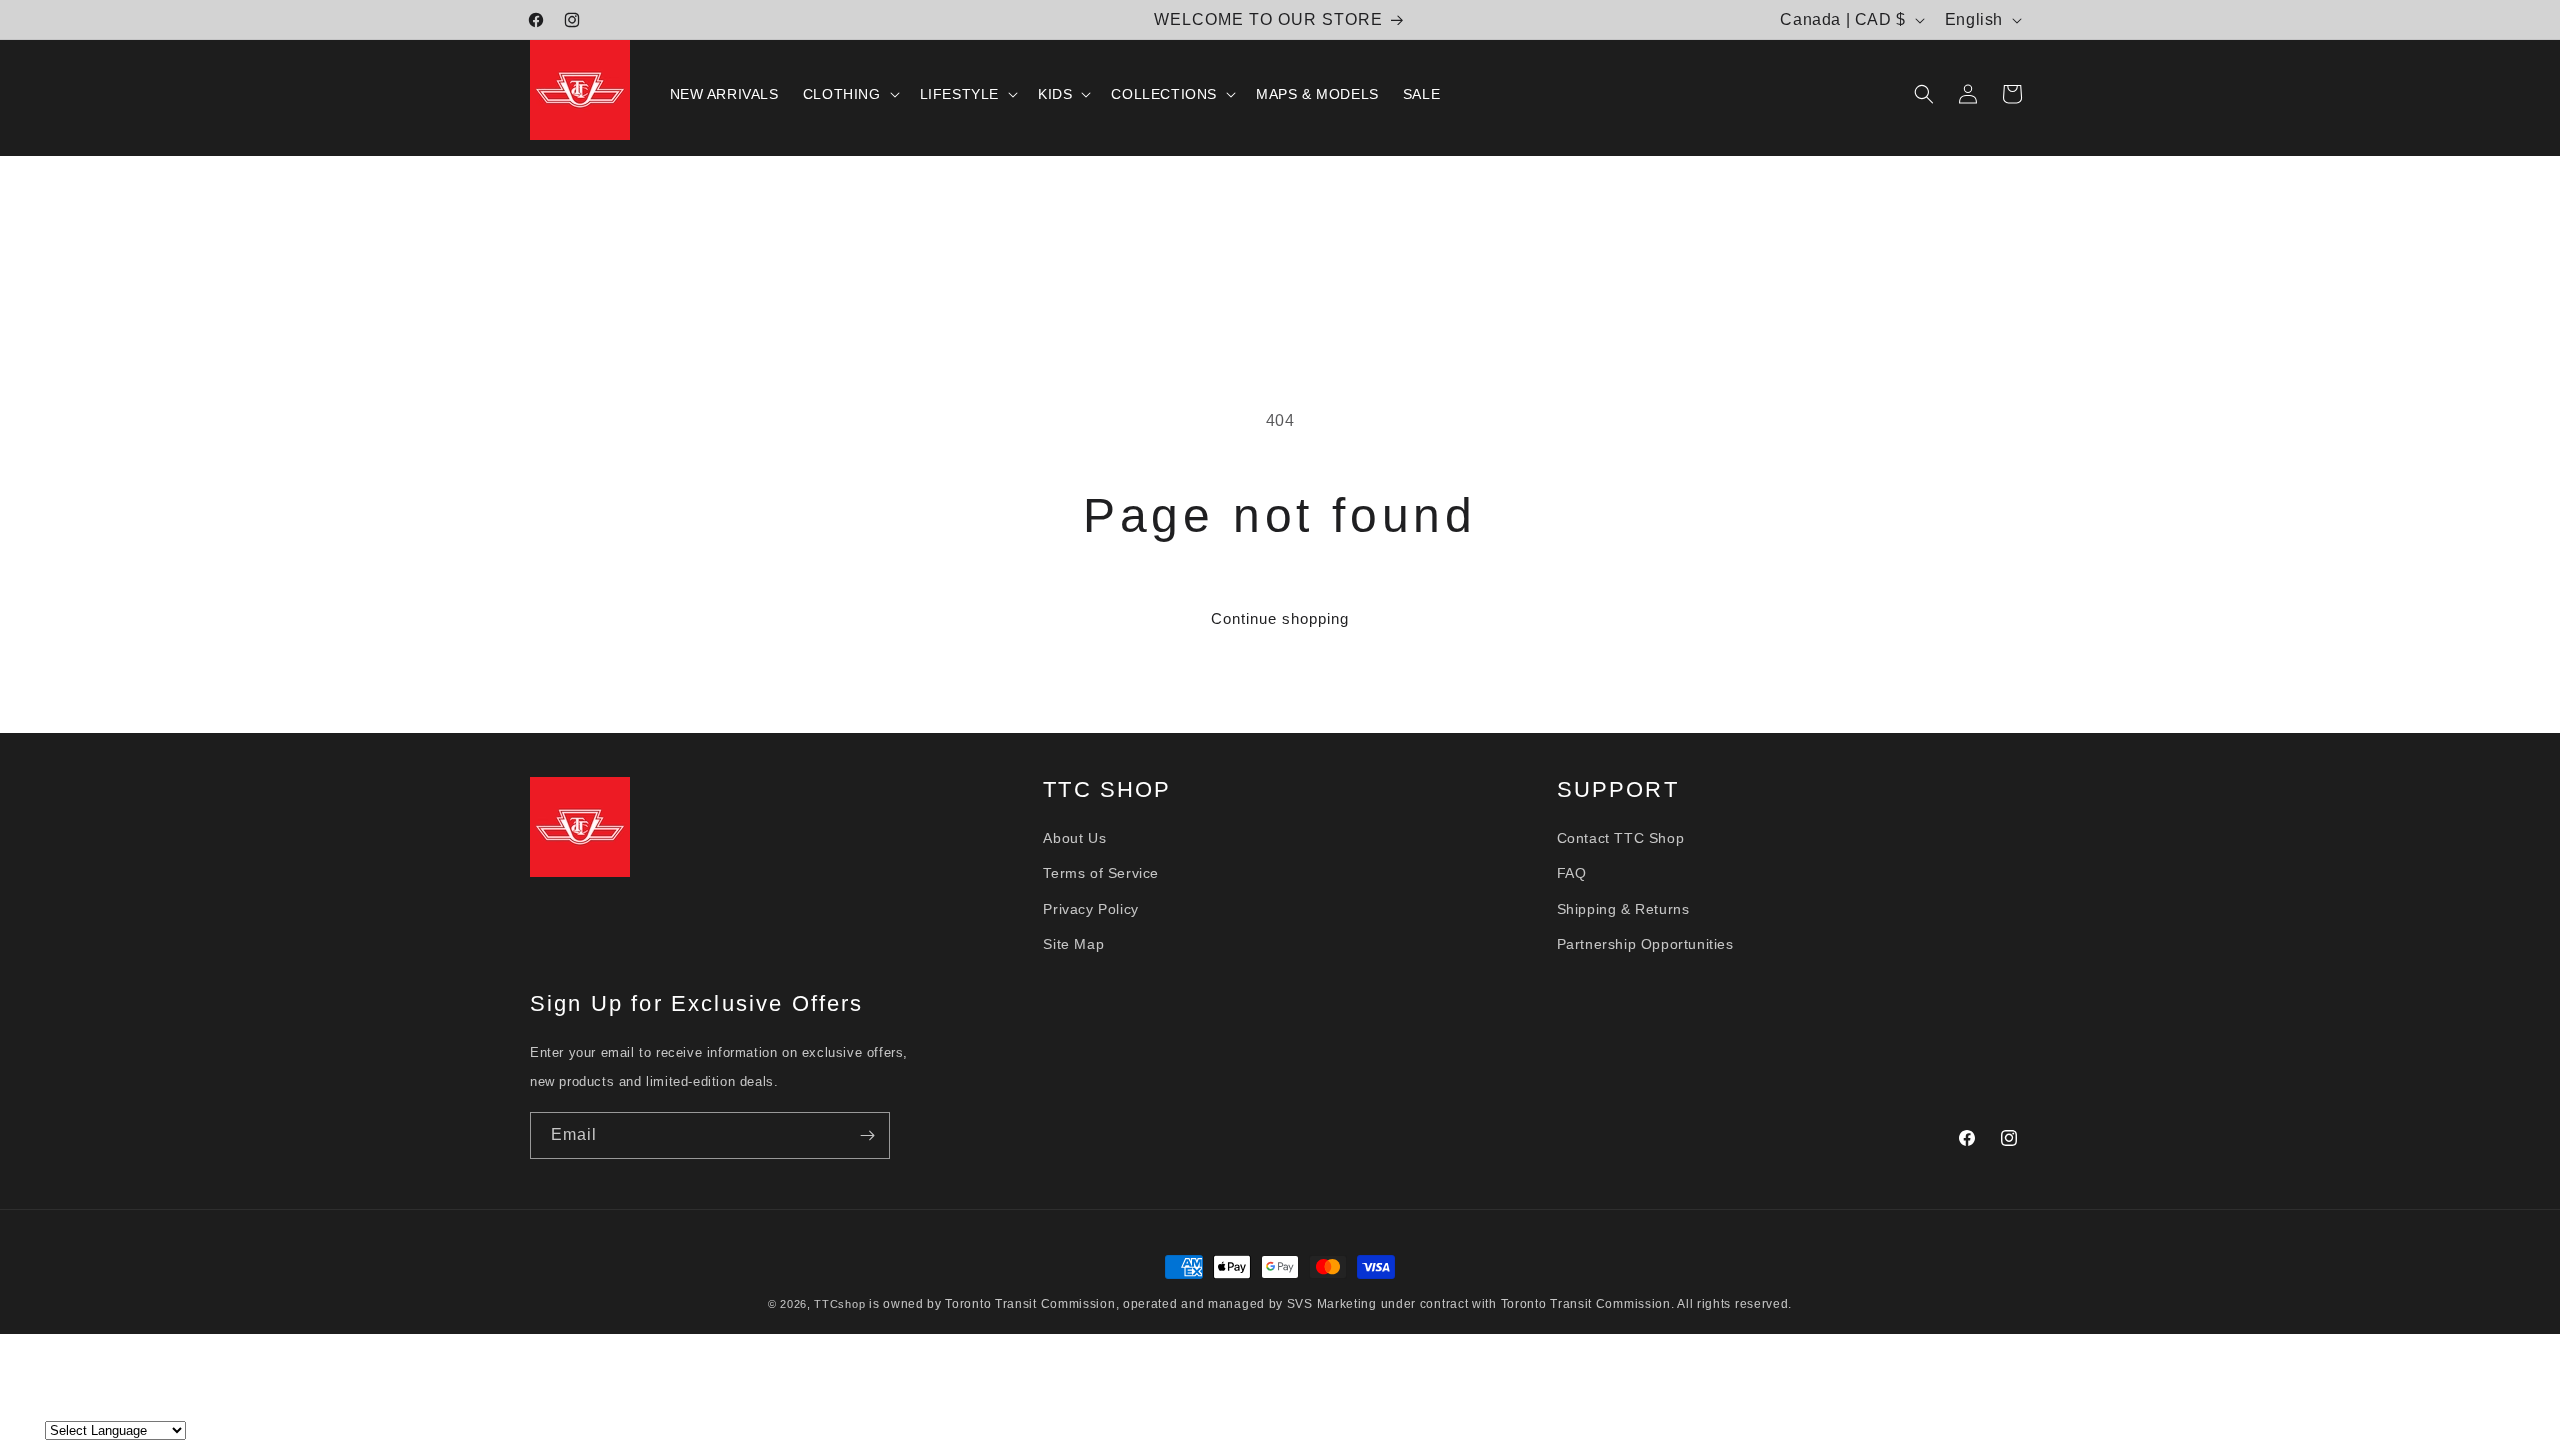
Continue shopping (1280, 618)
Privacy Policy (1090, 908)
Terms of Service (1101, 873)
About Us (1074, 837)
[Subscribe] (867, 1135)
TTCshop (839, 1304)
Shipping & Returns (1623, 908)
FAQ (1572, 873)
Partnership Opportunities (1645, 943)
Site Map (1073, 943)
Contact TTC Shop (1621, 837)
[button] (849, 94)
